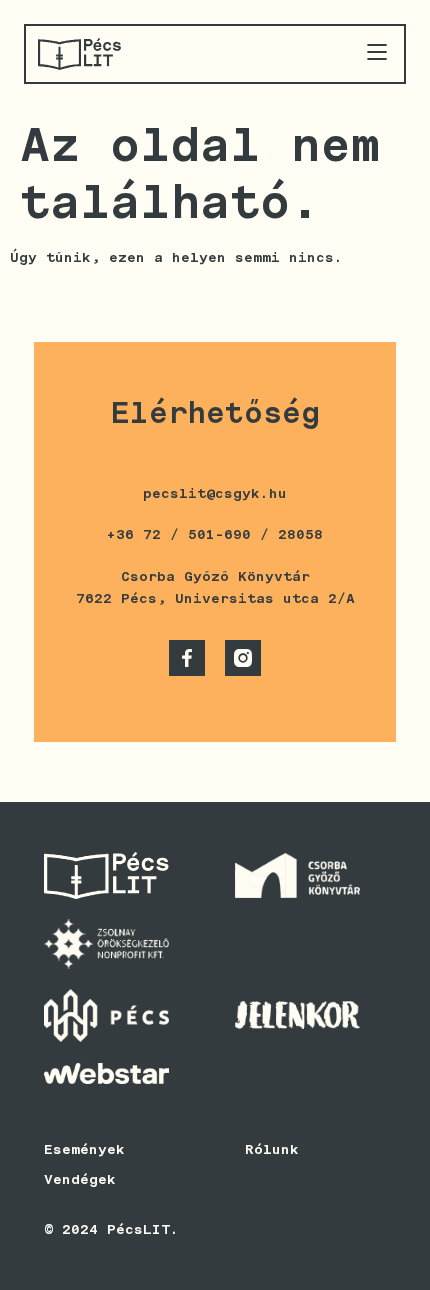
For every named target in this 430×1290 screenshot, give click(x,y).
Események (84, 1149)
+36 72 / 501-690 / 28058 (215, 534)
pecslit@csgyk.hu (215, 493)
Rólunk (272, 1149)
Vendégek (80, 1179)
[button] (377, 53)
